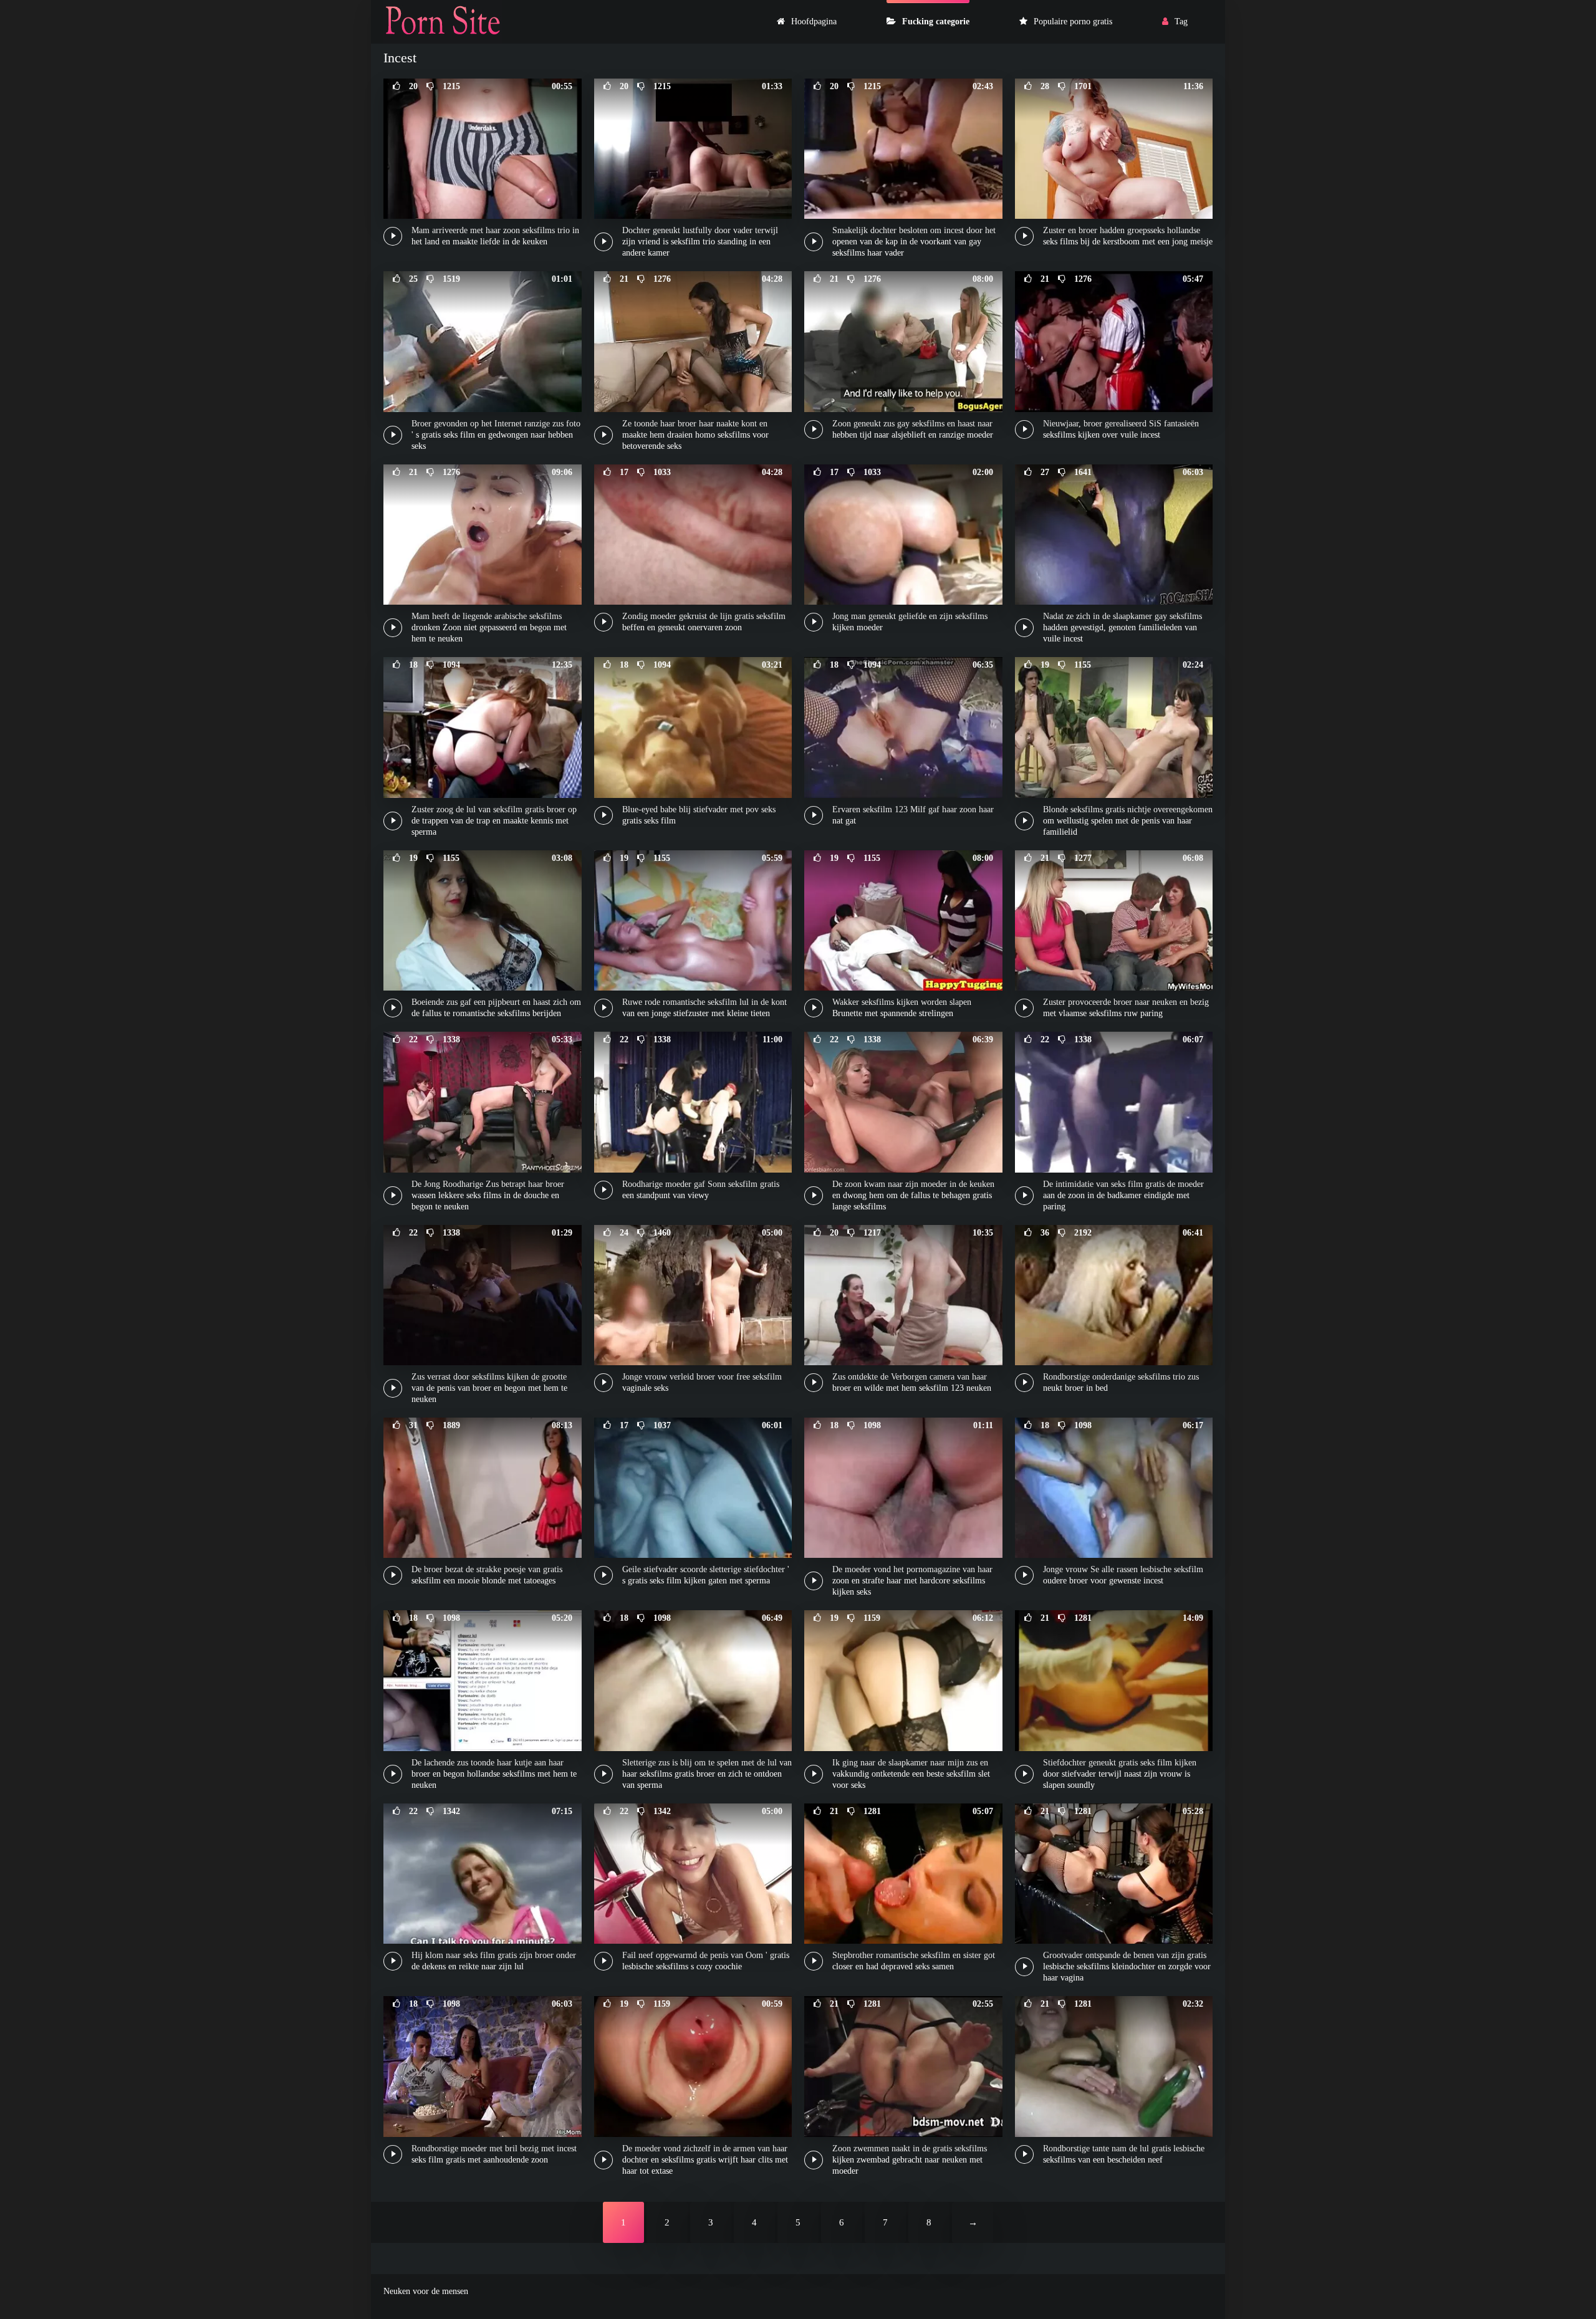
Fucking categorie (936, 22)
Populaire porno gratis (1073, 22)
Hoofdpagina (814, 22)
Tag (1181, 22)
